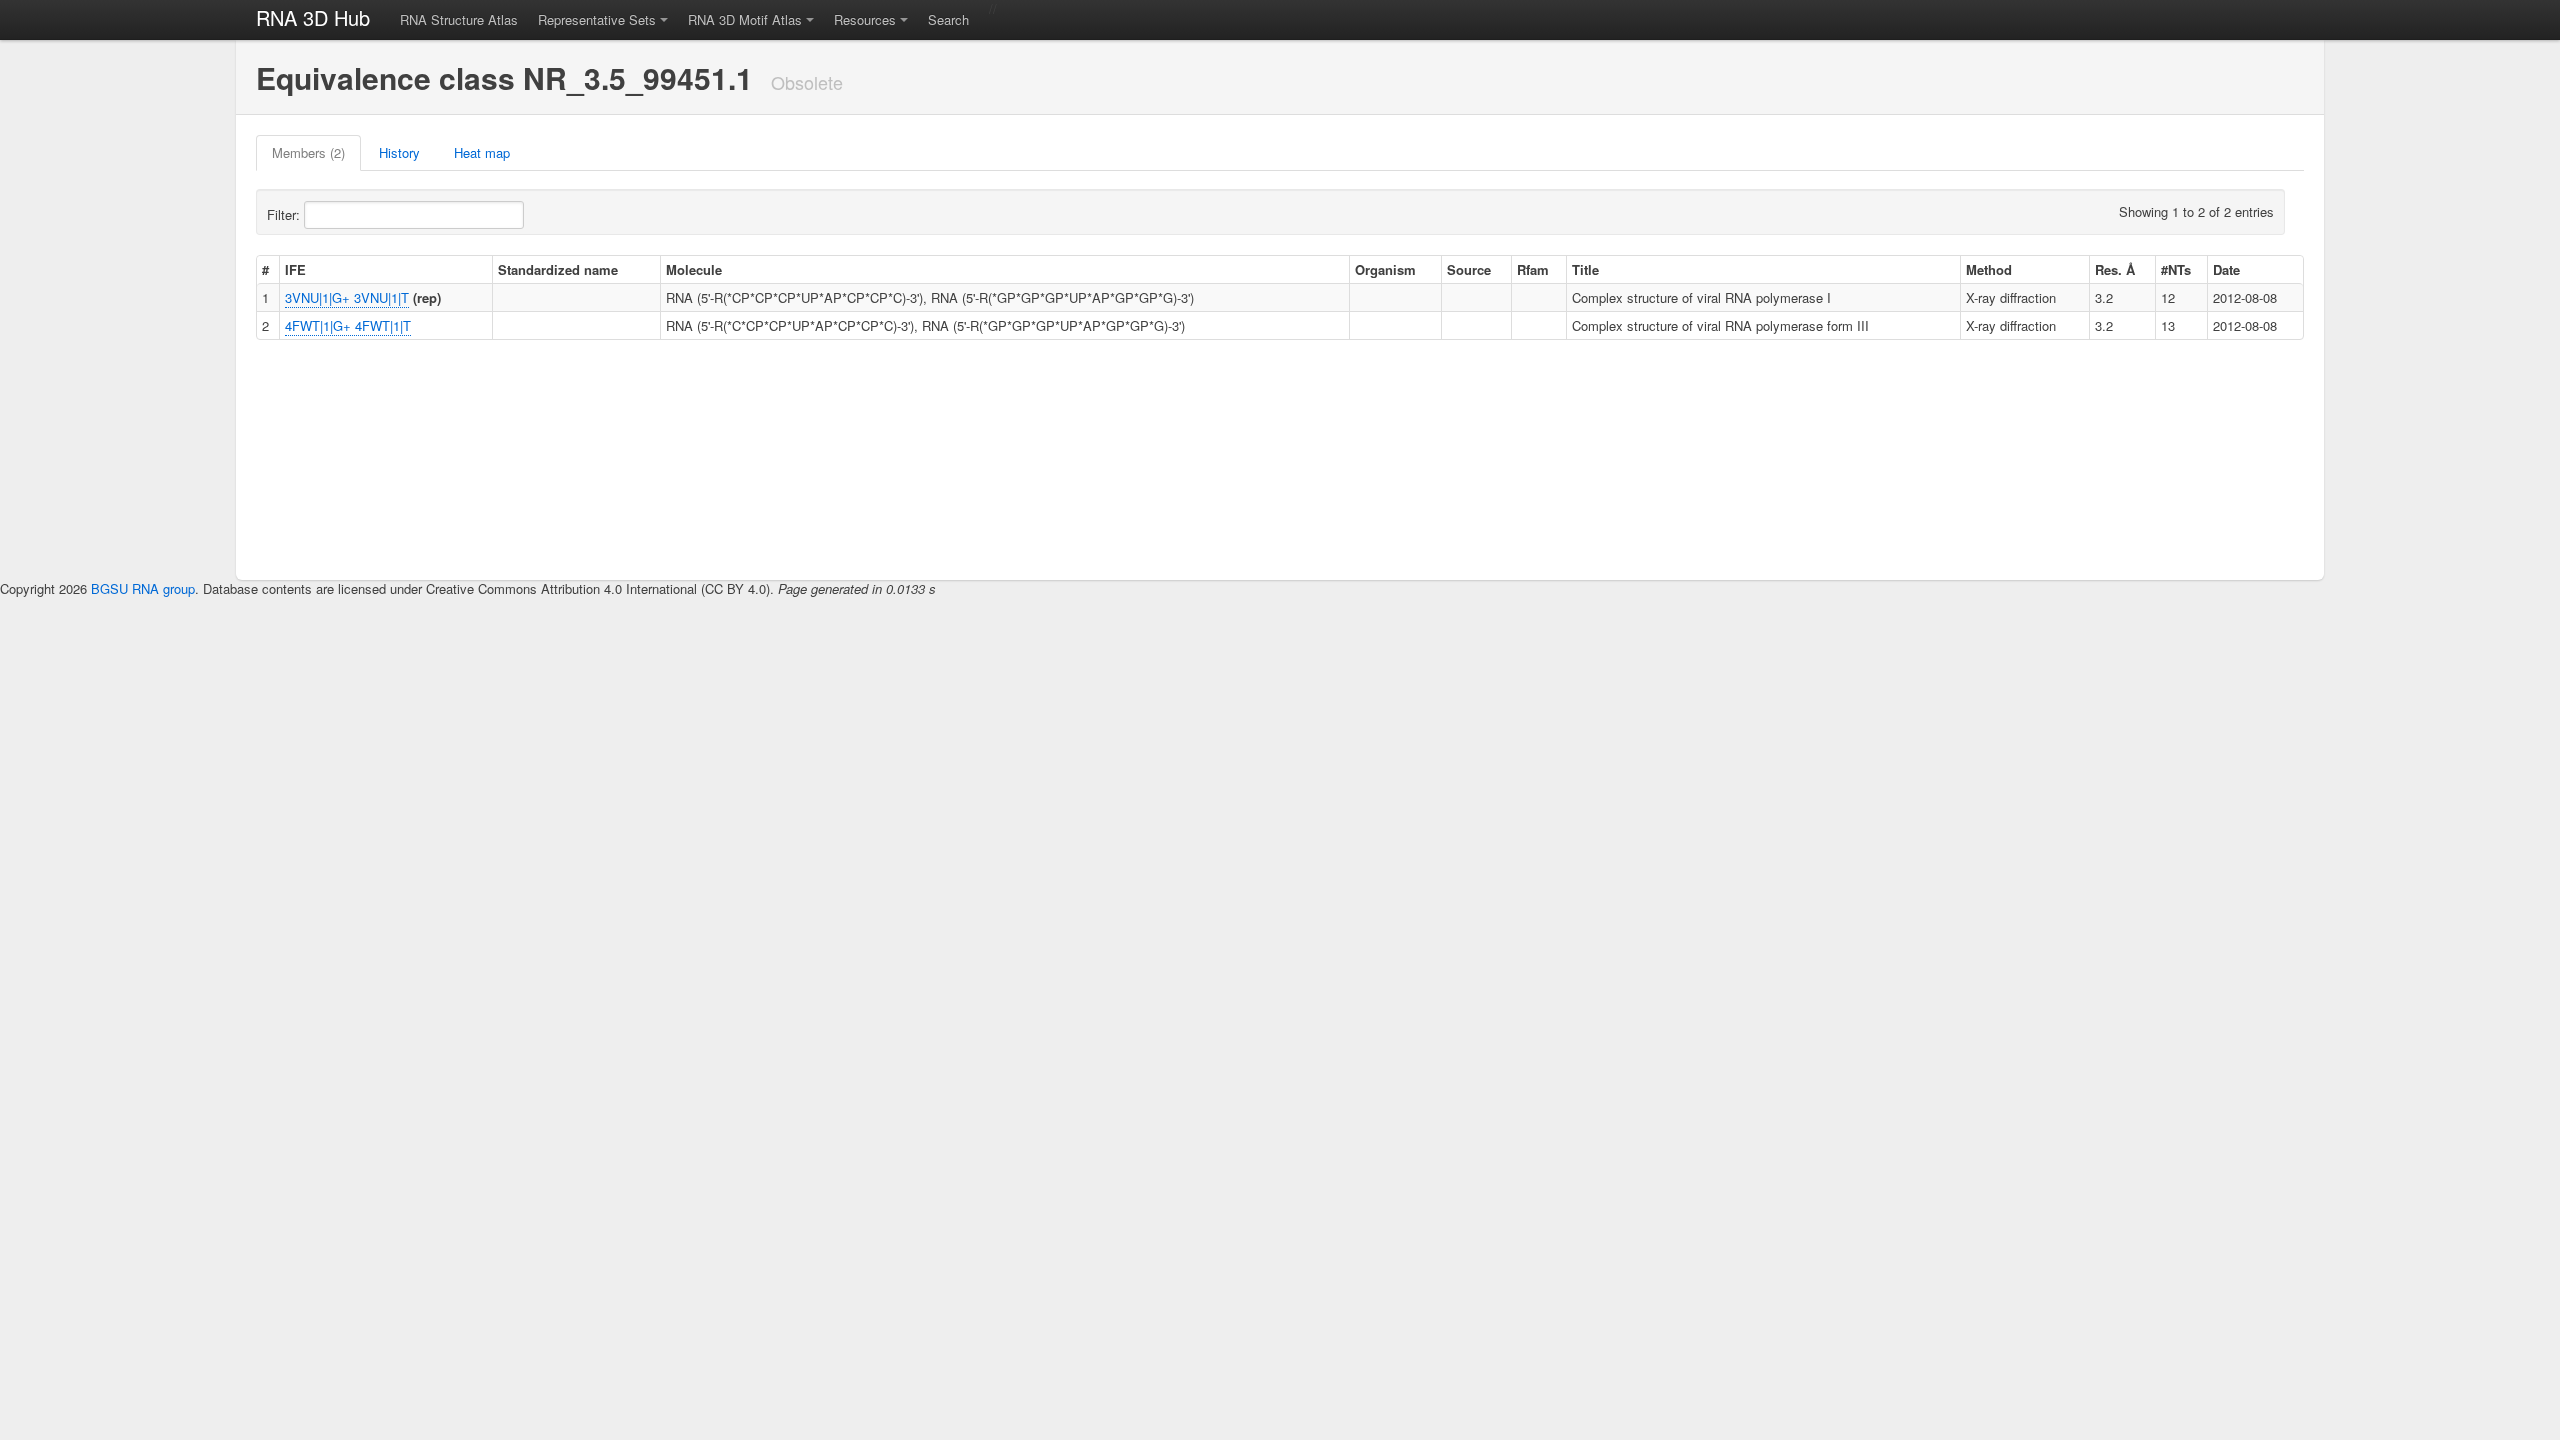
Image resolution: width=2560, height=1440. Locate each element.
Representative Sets (597, 19)
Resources (865, 19)
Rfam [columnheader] (1533, 269)
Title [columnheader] (1585, 269)
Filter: (285, 214)
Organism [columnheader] (1385, 269)
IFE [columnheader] (295, 269)
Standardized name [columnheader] (558, 269)
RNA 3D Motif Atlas (745, 19)
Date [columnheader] (2226, 269)
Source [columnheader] (1469, 269)
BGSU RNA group (143, 588)
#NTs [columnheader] (2176, 269)
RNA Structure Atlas (459, 19)
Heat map (482, 152)
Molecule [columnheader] (694, 269)
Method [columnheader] (1989, 269)
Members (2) (308, 152)
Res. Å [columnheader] (2115, 269)
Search (948, 19)
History (399, 152)
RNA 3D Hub (313, 17)
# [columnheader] (265, 269)
